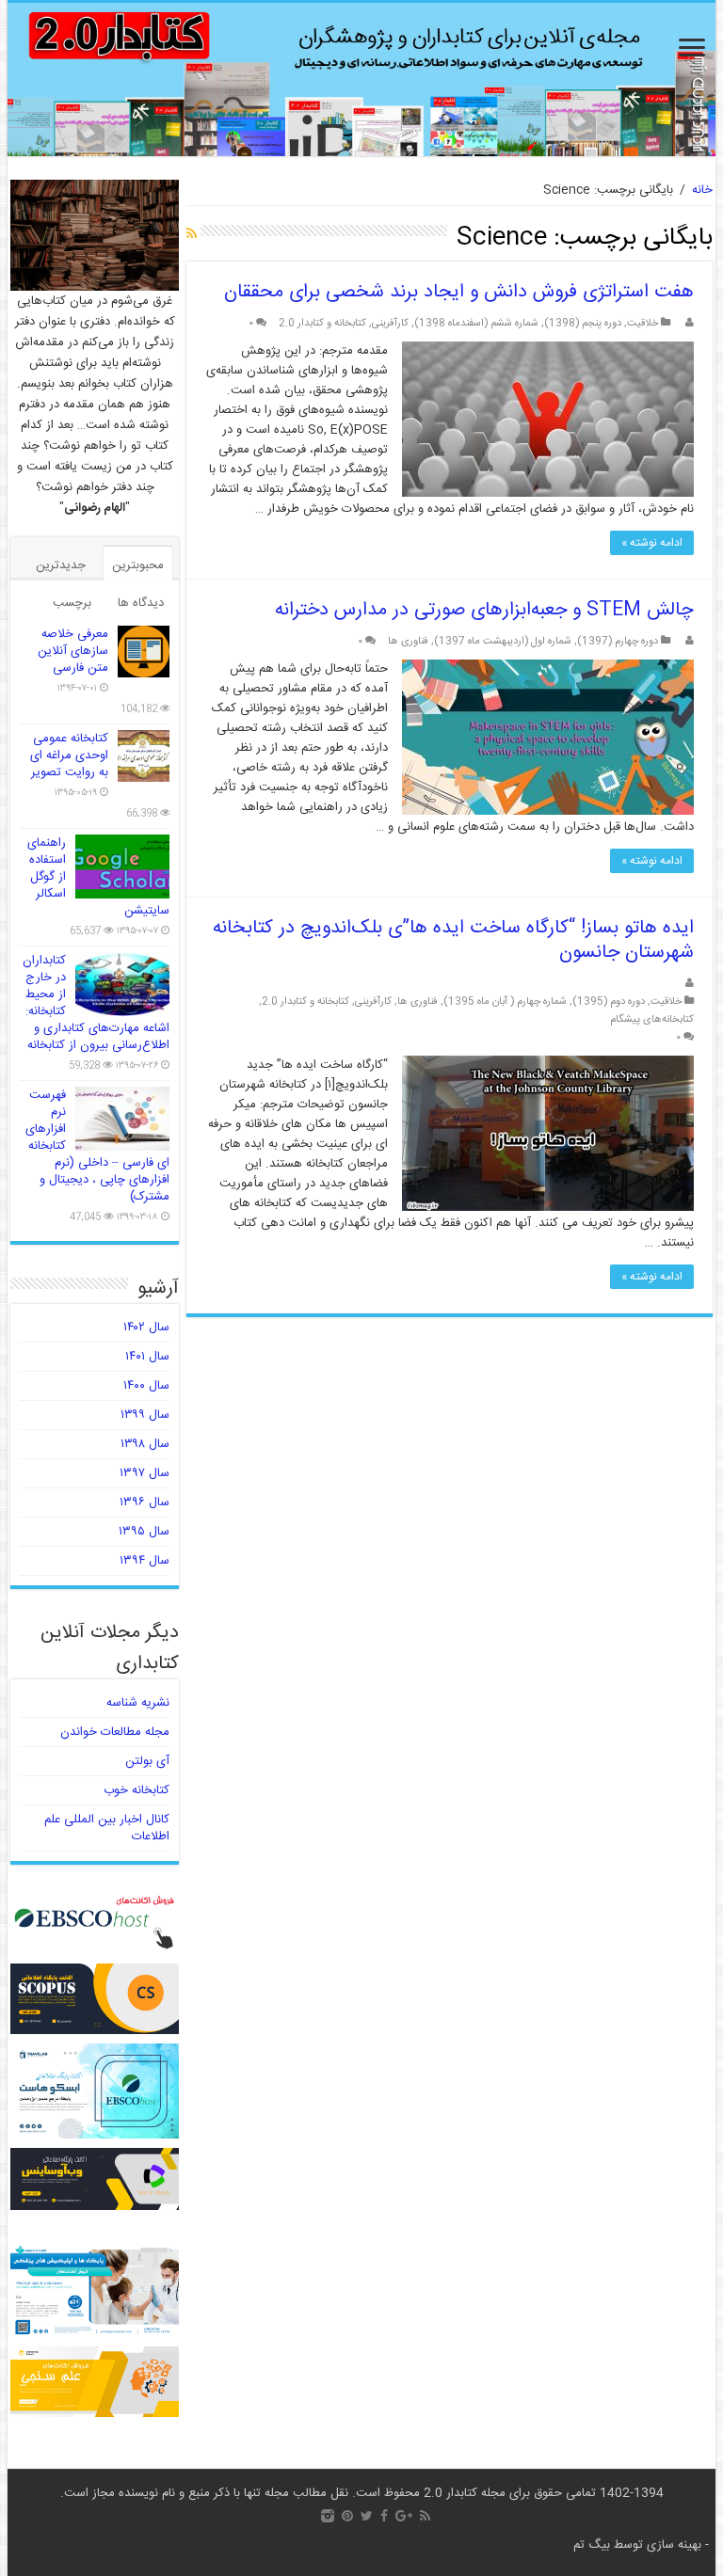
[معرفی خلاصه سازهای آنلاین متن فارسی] (144, 652)
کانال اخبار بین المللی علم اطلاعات (107, 1828)
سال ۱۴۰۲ (146, 1328)
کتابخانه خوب (137, 1790)
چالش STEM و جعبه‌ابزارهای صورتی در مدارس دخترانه (484, 610)
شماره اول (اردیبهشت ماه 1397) (503, 641)
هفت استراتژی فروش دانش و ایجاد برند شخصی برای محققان (459, 292)
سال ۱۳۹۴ (145, 1561)
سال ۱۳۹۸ (145, 1444)
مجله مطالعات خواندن (115, 1732)
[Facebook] (384, 2516)
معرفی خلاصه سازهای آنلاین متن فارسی (73, 651)
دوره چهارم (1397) (618, 641)
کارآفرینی (390, 323)
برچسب (72, 603)
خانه (702, 190)
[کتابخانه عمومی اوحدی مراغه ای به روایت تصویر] (144, 756)
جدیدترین (61, 565)
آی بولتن (147, 1761)
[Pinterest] (347, 2516)
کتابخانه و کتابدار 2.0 (322, 323)
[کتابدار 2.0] (362, 80)
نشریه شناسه (138, 1703)
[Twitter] (367, 2516)
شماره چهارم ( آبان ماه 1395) (505, 1002)
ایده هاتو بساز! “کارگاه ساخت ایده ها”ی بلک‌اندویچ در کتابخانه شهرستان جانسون (453, 940)
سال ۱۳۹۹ (145, 1415)
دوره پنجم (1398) (583, 323)
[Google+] (404, 2516)
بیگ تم (592, 2545)
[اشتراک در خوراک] (192, 235)
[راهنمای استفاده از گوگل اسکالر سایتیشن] (122, 867)
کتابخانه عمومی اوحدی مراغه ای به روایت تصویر (69, 755)
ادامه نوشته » (652, 543)
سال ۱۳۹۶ (145, 1503)
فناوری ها (408, 641)
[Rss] (425, 2516)
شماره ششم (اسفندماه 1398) (476, 323)
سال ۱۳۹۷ (145, 1473)
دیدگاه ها (141, 603)
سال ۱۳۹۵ (144, 1532)
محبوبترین (138, 565)
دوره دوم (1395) (609, 1002)
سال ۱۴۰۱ (147, 1357)
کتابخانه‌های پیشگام (652, 1019)
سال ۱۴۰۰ (146, 1386)
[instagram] (328, 2516)
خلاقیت (643, 323)
